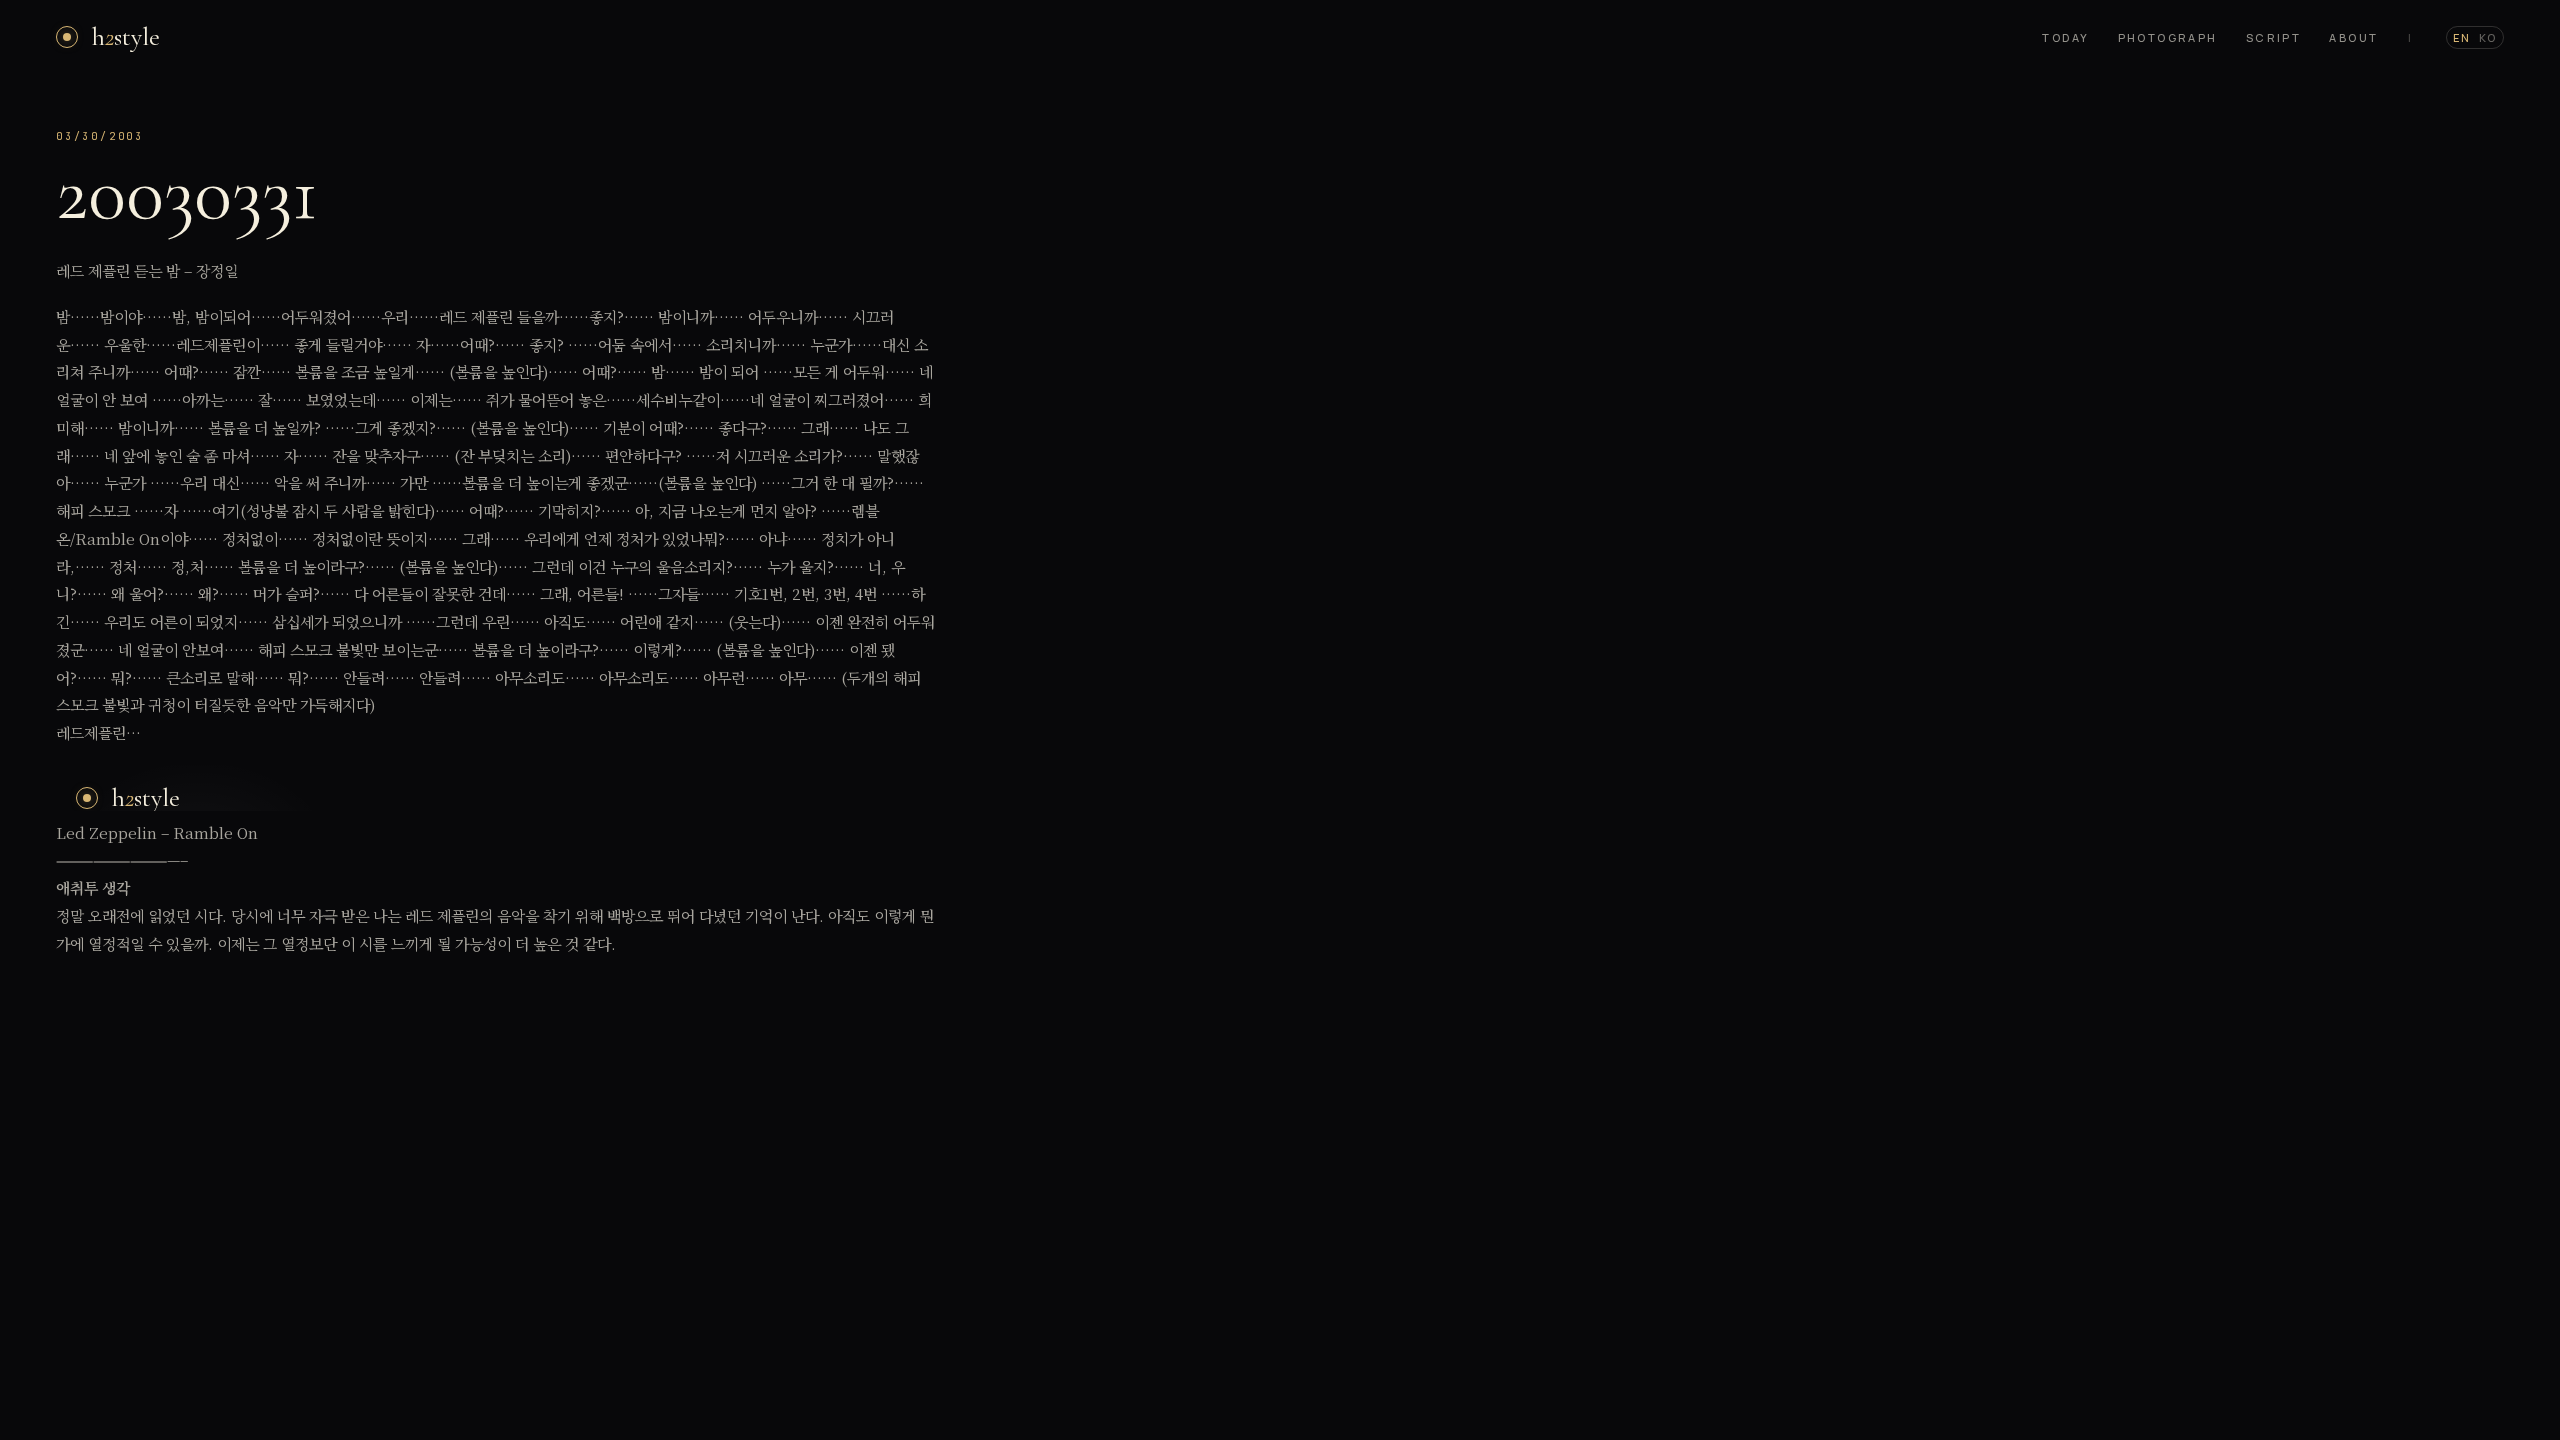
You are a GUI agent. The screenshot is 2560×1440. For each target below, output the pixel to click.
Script (2274, 37)
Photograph (2168, 37)
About (2353, 37)
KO (2488, 37)
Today (2065, 37)
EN (2462, 37)
